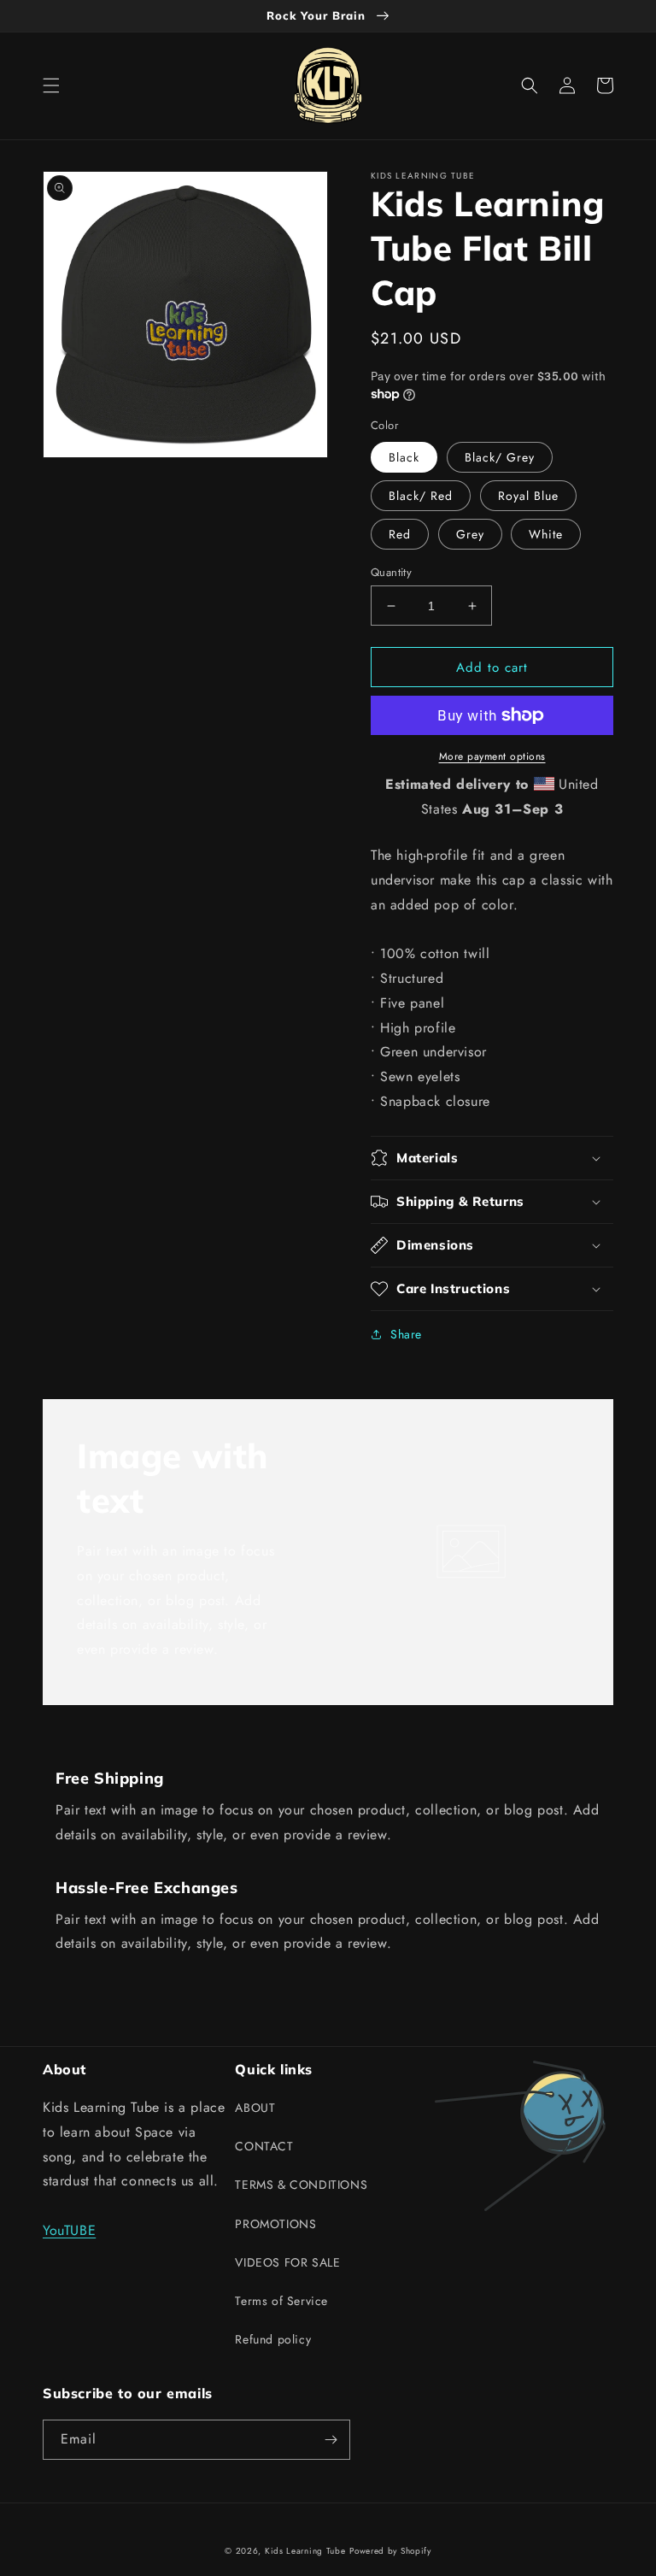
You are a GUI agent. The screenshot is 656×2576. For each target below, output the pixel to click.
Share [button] (406, 1334)
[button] (51, 85)
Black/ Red (421, 496)
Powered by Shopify (390, 2551)
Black (404, 457)
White (546, 534)
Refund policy (273, 2339)
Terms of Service (281, 2301)
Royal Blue (528, 496)
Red (400, 534)
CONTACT (264, 2146)
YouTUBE (69, 2230)
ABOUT (255, 2108)
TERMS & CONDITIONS (301, 2185)
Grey (470, 534)
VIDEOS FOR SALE (287, 2262)
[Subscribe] (331, 2440)
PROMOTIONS (275, 2224)
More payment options (492, 756)
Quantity (391, 572)
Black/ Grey (500, 457)
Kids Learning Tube (305, 2551)
